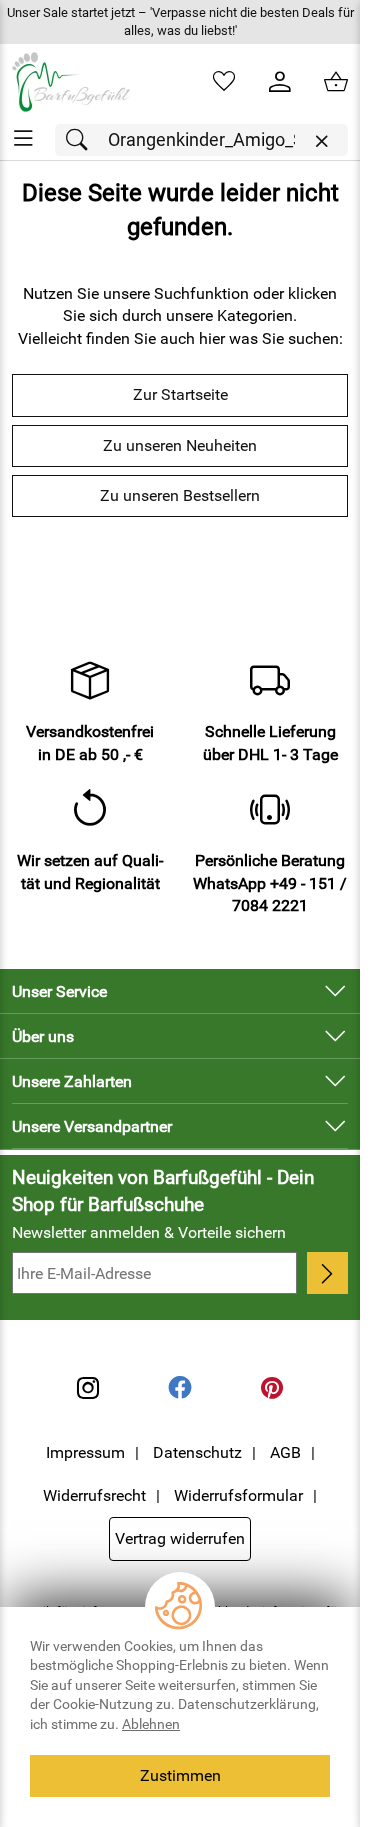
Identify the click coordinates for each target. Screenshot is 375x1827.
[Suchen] (82, 140)
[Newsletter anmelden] (327, 1273)
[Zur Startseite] (71, 82)
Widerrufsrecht (94, 1495)
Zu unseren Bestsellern (180, 495)
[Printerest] (272, 1388)
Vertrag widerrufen (180, 1538)
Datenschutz (197, 1452)
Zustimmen (180, 1775)
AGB (285, 1452)
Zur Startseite (180, 394)
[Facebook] (180, 1388)
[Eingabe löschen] (321, 141)
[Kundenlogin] (280, 82)
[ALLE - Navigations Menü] (23, 138)
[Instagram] (88, 1388)
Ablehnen (151, 1724)
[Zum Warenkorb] (336, 82)
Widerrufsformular (238, 1495)
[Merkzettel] (224, 82)
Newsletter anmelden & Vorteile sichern (149, 1232)
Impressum (85, 1452)
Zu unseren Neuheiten (180, 445)
